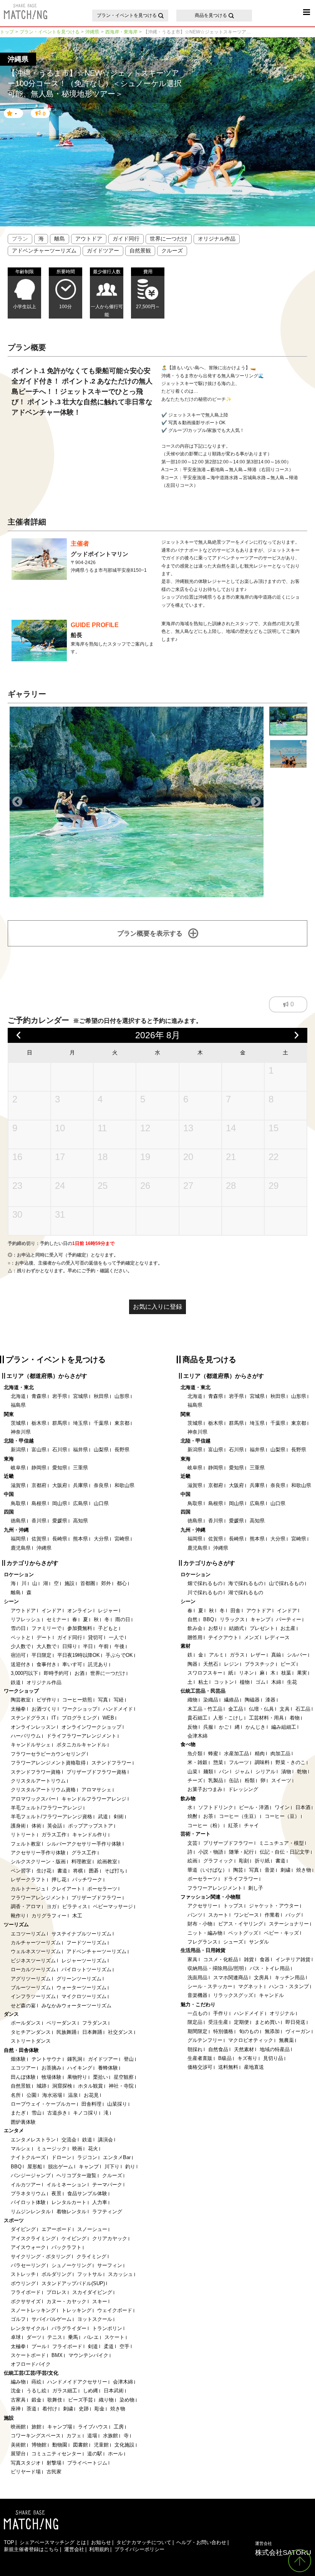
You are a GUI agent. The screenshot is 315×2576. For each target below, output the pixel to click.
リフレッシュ (26, 1619)
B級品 (225, 2058)
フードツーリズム (86, 1943)
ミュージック (51, 2149)
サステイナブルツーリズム (81, 1934)
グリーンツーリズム (79, 1979)
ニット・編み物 (205, 1933)
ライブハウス (93, 2427)
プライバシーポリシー (139, 2549)
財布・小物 (200, 1924)
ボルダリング (56, 2274)
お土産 (288, 1628)
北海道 (18, 1396)
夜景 (56, 2193)
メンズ (251, 1637)
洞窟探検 (62, 2086)
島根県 (39, 1503)
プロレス (56, 2292)
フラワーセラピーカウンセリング (48, 1754)
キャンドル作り (90, 1835)
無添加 (272, 2031)
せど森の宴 (23, 2006)
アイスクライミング (33, 2238)
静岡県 (39, 1468)
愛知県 (60, 1468)
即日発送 (295, 2022)
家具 (192, 1959)
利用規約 (99, 2549)
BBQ (16, 2167)
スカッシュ (120, 2274)
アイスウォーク (28, 2247)
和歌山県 (124, 1485)
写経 (119, 1700)
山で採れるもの (286, 1583)
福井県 (80, 1450)
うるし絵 (36, 2391)
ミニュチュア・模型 (281, 1843)
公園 (31, 2095)
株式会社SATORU (283, 2548)
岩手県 (60, 1396)
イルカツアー (26, 2185)
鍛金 (36, 2400)
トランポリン (107, 2328)
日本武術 (114, 2391)
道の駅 (95, 2454)
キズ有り (247, 2058)
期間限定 (197, 2031)
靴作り (18, 1916)
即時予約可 (56, 1673)
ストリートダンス (31, 2041)
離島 (60, 239)
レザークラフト (28, 1880)
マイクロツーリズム (84, 1996)
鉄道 (16, 1682)
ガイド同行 (126, 239)
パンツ (195, 1915)
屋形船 (35, 2167)
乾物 (302, 1772)
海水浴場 (52, 2095)
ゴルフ (18, 2319)
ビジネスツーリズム (33, 1961)
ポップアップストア (90, 1826)
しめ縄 (90, 2391)
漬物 (286, 1772)
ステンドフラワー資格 (36, 1772)
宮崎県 (122, 1539)
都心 (122, 1583)
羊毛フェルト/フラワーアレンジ (46, 1808)
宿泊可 (18, 1655)
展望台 (18, 2454)
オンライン (80, 1611)
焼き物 (118, 2409)
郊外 (106, 1583)
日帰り (70, 1646)
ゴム (260, 1682)
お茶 (208, 1816)
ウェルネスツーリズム (36, 1951)
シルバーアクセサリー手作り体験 (84, 1844)
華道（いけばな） (207, 1870)
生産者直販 (200, 2058)
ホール (115, 2454)
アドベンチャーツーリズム (44, 251)
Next (256, 802)
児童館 (101, 2445)
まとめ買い (267, 2022)
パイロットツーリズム (86, 1969)
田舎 (235, 1611)
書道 (62, 1871)
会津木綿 (123, 2382)
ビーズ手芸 (80, 2400)
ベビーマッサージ (113, 1906)
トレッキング (76, 2310)
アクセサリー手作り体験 (38, 1853)
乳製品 (216, 1780)
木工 (77, 1916)
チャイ (251, 1825)
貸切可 (95, 1637)
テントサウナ (46, 2059)
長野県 (122, 1450)
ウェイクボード (115, 2310)
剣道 (93, 2346)
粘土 (203, 1682)
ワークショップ (80, 1709)
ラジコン (87, 2157)
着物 (295, 1718)
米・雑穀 (197, 1762)
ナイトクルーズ (28, 2157)
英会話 (55, 1826)
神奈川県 (21, 1432)
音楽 (270, 1870)
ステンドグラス (28, 1718)
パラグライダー (69, 2328)
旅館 (36, 2427)
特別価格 (223, 2031)
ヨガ (51, 1906)
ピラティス (75, 1906)
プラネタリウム (28, 2193)
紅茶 (233, 1825)
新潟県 (18, 1450)
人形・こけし (228, 1718)
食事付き (46, 1664)
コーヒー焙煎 (77, 1700)
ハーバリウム (26, 1736)
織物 (192, 1700)
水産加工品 (236, 1754)
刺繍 (68, 2409)
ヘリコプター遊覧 (76, 2175)
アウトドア (89, 239)
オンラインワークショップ (91, 1727)
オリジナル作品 (217, 239)
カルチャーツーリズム (36, 1943)
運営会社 (74, 2549)
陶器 (192, 1664)
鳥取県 (18, 1503)
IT (54, 1718)
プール (39, 2346)
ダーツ (34, 2337)
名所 (16, 2095)
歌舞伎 (55, 2400)
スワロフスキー (205, 1673)
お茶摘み (51, 2068)
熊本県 (80, 1539)
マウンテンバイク (88, 2355)
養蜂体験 (108, 2068)
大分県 (101, 1539)
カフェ (74, 2436)
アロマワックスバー (33, 1799)
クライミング (91, 2256)
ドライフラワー (241, 1879)
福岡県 (18, 1539)
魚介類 (195, 1754)
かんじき (255, 1727)
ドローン (61, 2157)
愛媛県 (60, 1521)
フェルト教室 (26, 1844)
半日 (88, 1646)
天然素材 (244, 2049)
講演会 (105, 2140)
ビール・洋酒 (254, 1807)
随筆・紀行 (241, 1852)
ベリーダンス (61, 2023)
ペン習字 (21, 1871)
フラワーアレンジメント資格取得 (48, 1763)
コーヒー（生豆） (239, 1816)
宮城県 (80, 1396)
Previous (17, 802)
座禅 (16, 2409)
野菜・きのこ (290, 1762)
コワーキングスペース (36, 2436)
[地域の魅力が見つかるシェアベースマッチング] (26, 12)
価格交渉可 (200, 2067)
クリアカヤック (110, 2238)
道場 (92, 2436)
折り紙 (262, 1861)
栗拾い (100, 2077)
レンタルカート (69, 2202)
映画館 (18, 2427)
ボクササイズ (26, 2301)
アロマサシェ (96, 1790)
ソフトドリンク (216, 1807)
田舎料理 (91, 2104)
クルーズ (172, 251)
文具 (285, 1709)
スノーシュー (92, 2229)
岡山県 (60, 1503)
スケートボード (28, 2355)
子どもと (108, 1628)
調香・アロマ (26, 1906)
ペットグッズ (243, 1933)
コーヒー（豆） (282, 1816)
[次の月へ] (297, 1035)
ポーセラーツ (102, 1889)
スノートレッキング (33, 2310)
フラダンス (95, 2023)
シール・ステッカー (210, 1986)
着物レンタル (71, 2212)
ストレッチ (23, 2274)
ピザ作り (46, 1700)
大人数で (46, 1646)
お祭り (216, 1628)
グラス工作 (84, 1853)
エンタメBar (117, 2157)
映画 (77, 2149)
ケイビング (74, 2238)
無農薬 (286, 2040)
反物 (192, 1727)
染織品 (211, 1700)
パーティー (289, 1619)
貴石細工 (197, 1718)
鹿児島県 (21, 1548)
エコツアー (23, 2068)
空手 (124, 2346)
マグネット (251, 1986)
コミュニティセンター (56, 2454)
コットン (224, 1682)
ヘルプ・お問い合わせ (201, 2542)
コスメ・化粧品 (221, 1959)
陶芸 (238, 1870)
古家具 (18, 2400)
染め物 (127, 2400)
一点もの (197, 2013)
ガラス (237, 1655)
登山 (129, 2059)
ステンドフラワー (111, 1763)
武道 (103, 1817)
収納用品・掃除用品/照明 (216, 1968)
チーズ (195, 1780)
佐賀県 (39, 1539)
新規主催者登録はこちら (31, 2549)
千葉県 (101, 1423)
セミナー (56, 1619)
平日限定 (41, 1655)
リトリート (23, 1835)
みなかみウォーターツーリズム (76, 2006)
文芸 (192, 1843)
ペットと (21, 1637)
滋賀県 (18, 1485)
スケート (114, 2337)
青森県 (39, 1396)
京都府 (39, 1485)
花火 (93, 2149)
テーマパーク (107, 2185)
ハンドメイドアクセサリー (77, 2382)
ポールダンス (26, 2023)
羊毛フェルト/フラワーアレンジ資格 (51, 1817)
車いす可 (72, 1664)
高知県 (80, 1521)
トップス (233, 1906)
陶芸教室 (21, 1700)
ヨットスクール (95, 2319)
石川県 (60, 1450)
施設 (70, 1583)
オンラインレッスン (33, 1727)
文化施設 (124, 2445)
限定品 (195, 2022)
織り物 (106, 2400)
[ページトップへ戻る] (300, 2561)
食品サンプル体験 (87, 2193)
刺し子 (256, 1888)
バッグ (293, 1915)
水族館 (110, 2436)
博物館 (39, 2445)
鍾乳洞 (75, 2059)
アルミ (216, 1655)
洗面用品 (197, 1978)
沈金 (16, 2391)
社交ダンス (120, 2032)
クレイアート (66, 1889)
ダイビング (23, 2229)
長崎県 (60, 1539)
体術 (36, 1826)
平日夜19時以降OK (79, 1655)
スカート (218, 1915)
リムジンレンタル (31, 2212)
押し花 (59, 1880)
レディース (277, 1637)
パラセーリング (28, 2265)
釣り (130, 2167)
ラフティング (107, 2212)
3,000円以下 (24, 1673)
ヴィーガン (298, 2031)
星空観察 (124, 2077)
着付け (50, 2409)
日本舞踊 (92, 2032)
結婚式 (236, 1628)
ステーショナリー (289, 1924)
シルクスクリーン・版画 (38, 1861)
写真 (103, 1700)
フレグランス (202, 1942)
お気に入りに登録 (157, 1307)
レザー (258, 1655)
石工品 (303, 1709)
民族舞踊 (66, 2032)
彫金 (99, 2409)
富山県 (39, 1450)
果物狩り (77, 2077)
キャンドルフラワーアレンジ (94, 1799)
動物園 (60, 2445)
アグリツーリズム (31, 1979)
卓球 (16, 2337)
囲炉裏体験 (23, 2122)
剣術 (119, 1817)
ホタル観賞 (90, 2086)
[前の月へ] (19, 1035)
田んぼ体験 (23, 2077)
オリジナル (282, 2013)
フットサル (90, 2274)
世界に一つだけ (169, 239)
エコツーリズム (28, 1934)
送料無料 (228, 2067)
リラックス (232, 1619)
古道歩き (57, 2113)
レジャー (108, 1611)
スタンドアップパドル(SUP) (73, 2283)
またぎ (18, 2113)
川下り (112, 2167)
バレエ (91, 2337)
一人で (116, 1637)
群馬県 (60, 1423)
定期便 (241, 2022)
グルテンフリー (205, 2040)
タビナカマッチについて (144, 2542)
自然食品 (218, 2049)
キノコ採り (85, 2113)
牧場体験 (51, 2077)
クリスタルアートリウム (38, 1781)
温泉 (73, 2095)
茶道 (31, 2409)
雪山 (36, 2113)
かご (224, 1727)
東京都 (122, 1423)
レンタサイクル (28, 2328)
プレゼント (262, 1628)
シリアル (265, 1772)
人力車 (100, 2202)
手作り (221, 2013)
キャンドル (271, 1995)
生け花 (44, 1871)
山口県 (101, 1503)
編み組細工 (284, 1727)
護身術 (18, 1826)
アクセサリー (202, 1906)
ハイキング (80, 2068)
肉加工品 (280, 1754)
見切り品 (273, 2058)
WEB (108, 1718)
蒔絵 (36, 2382)
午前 (104, 1646)
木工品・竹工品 (205, 1709)
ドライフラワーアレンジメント (81, 1736)
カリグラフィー (49, 1916)
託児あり (98, 1664)
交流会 (69, 2140)
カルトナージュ (28, 1889)
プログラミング (79, 1718)
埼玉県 (80, 1423)
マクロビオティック (251, 2040)
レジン (231, 1664)
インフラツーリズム (33, 1996)
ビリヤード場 (26, 2472)
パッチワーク (87, 1880)
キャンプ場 (60, 2427)
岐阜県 (18, 1468)
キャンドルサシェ (31, 1745)
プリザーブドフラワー (96, 1898)
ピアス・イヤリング (241, 1924)
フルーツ (239, 1762)
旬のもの (249, 2031)
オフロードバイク (31, 2364)
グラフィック (218, 1861)
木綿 (276, 1682)
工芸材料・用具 (266, 1718)
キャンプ (89, 2167)
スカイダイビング (92, 2292)
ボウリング (23, 2283)
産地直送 (254, 2067)
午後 (119, 1646)
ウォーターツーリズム (81, 1988)
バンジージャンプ (31, 2175)
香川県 (39, 1521)
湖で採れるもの (246, 1593)
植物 (245, 1682)
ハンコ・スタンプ (289, 1986)
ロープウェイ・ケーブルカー (43, 2104)
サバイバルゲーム (51, 2319)
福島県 (18, 1405)
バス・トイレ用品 (270, 1968)
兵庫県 (80, 1485)
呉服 (208, 1727)
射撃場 (54, 2463)
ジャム (242, 1772)
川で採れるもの (205, 1593)
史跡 (84, 2409)
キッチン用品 (290, 1978)
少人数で (21, 1646)
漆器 (270, 1700)
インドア (51, 1611)
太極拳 (18, 1709)
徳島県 (18, 1521)
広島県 (80, 1503)
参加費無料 (80, 1628)
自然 (192, 1619)
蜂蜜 (213, 1754)
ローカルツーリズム (33, 1969)
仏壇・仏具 (261, 1709)
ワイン (282, 1807)
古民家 (54, 2472)
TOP (9, 2542)
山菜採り (117, 2104)
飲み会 (195, 1628)
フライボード (26, 2292)
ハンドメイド (118, 1709)
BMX (57, 2355)
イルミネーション (66, 2185)
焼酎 (192, 1816)
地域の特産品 (275, 2049)
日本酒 (303, 1807)
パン (224, 1772)
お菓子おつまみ (205, 1789)
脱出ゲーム (61, 2167)
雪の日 (18, 1628)
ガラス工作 (54, 1835)
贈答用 (195, 1637)
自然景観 (140, 251)
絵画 (192, 1861)
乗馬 (73, 2337)
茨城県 (18, 1423)
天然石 (211, 1664)
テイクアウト (223, 1637)
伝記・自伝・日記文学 (285, 1852)
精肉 (260, 1754)
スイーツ (281, 1780)
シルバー (297, 1655)
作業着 (272, 1915)
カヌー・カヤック (66, 2301)
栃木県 (39, 1423)
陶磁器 (252, 1700)
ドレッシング (243, 1789)
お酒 (80, 1673)
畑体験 (18, 2059)
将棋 (78, 1871)
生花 (292, 1682)
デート (44, 1637)
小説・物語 (211, 1852)
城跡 (41, 2086)
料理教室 (81, 1861)
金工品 (236, 1709)
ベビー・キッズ (281, 1933)
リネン (246, 1673)
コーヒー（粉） (205, 1825)
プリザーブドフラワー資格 (96, 1772)
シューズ (233, 1942)
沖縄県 (44, 1548)
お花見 (91, 2095)
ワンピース (246, 1915)
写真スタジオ (26, 2463)
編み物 (18, 2382)
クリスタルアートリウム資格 (43, 1790)
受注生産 (218, 2022)
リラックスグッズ (233, 1995)
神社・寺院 (121, 2086)
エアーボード (56, 2229)
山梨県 (101, 1450)
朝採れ (195, 2049)
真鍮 (276, 1655)
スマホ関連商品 (231, 1978)
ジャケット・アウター (274, 1906)
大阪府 (60, 1485)
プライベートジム (87, 2463)
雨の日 (123, 1619)
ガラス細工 (65, 2391)
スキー (100, 2301)
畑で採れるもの (205, 1583)
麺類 (208, 1772)
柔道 (109, 2346)
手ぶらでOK (119, 1655)
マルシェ (21, 2149)
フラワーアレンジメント (38, 1898)
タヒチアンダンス (31, 2032)
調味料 (262, 1762)
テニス (55, 2337)
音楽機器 (197, 1995)
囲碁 (94, 1871)
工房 (119, 2427)
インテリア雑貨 (293, 1959)
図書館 (80, 2445)
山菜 (192, 1772)
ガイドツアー (103, 251)
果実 (302, 1673)
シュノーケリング (71, 2265)
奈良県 (101, 1485)
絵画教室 (107, 1861)
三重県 (80, 1468)
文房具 (261, 1978)
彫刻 (244, 1861)
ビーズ (288, 1664)
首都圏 (88, 1583)
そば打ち (114, 1871)
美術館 (18, 2445)
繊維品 (231, 1700)
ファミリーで (46, 1628)
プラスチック (260, 1664)
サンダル (259, 1942)
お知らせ (101, 2542)
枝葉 (286, 1673)
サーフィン (110, 2265)
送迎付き (21, 1664)
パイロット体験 (28, 2202)
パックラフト (66, 2247)
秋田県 (101, 1396)
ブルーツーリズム (31, 1988)
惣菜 (218, 1762)
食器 (265, 1959)
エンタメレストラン (33, 2140)
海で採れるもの (246, 1583)
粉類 (250, 1780)
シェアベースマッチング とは (53, 2542)
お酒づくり (44, 1709)
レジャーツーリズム (84, 1961)
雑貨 (249, 1959)
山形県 (122, 1396)
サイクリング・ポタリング (41, 2256)
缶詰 (234, 1780)
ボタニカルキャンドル (81, 1745)
